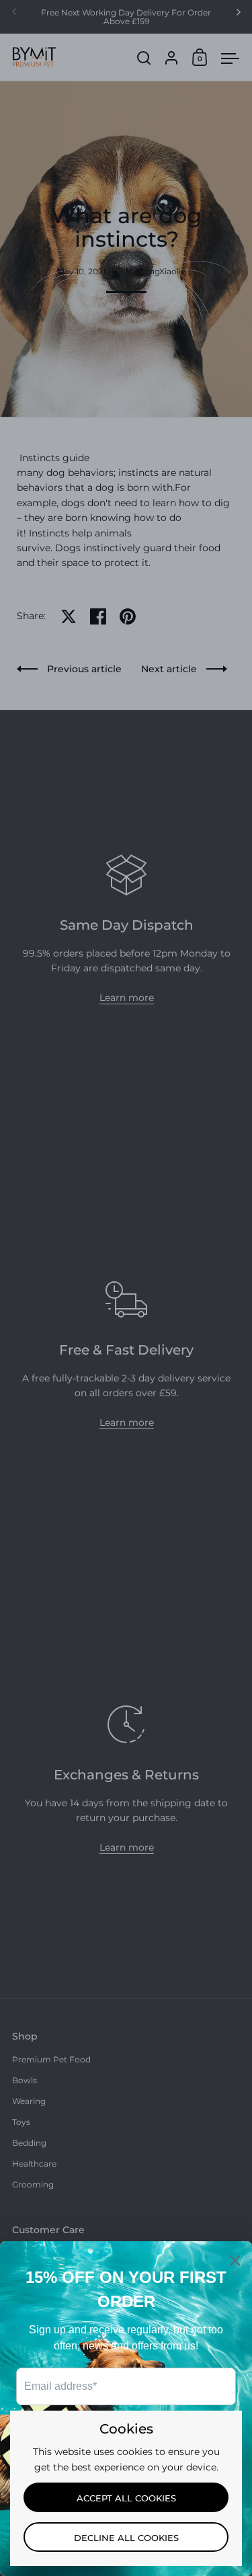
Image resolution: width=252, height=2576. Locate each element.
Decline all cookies (126, 2538)
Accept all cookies (126, 2498)
